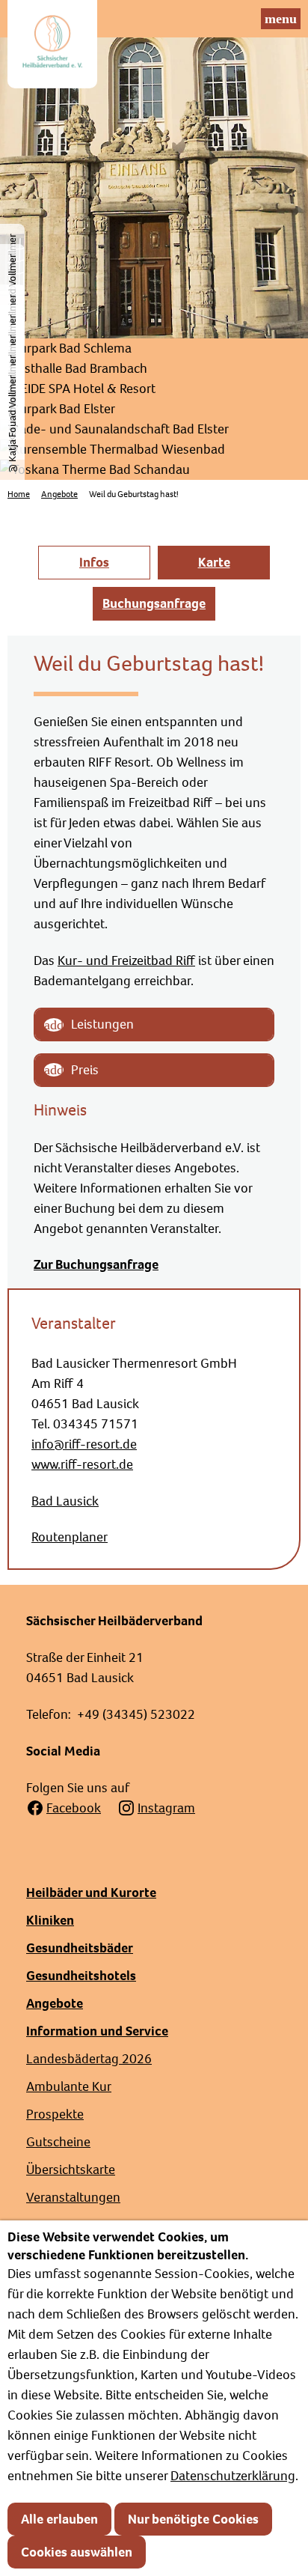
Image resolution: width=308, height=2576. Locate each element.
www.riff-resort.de (82, 1464)
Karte (214, 562)
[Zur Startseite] (52, 44)
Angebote (59, 494)
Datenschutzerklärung (233, 2476)
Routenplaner (70, 1537)
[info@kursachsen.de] (242, 19)
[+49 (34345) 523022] (215, 19)
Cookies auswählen (77, 2552)
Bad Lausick (65, 1501)
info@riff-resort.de (84, 1444)
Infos (94, 562)
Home (19, 494)
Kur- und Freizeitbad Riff (126, 960)
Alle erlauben (59, 2519)
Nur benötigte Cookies (193, 2519)
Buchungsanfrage (154, 603)
